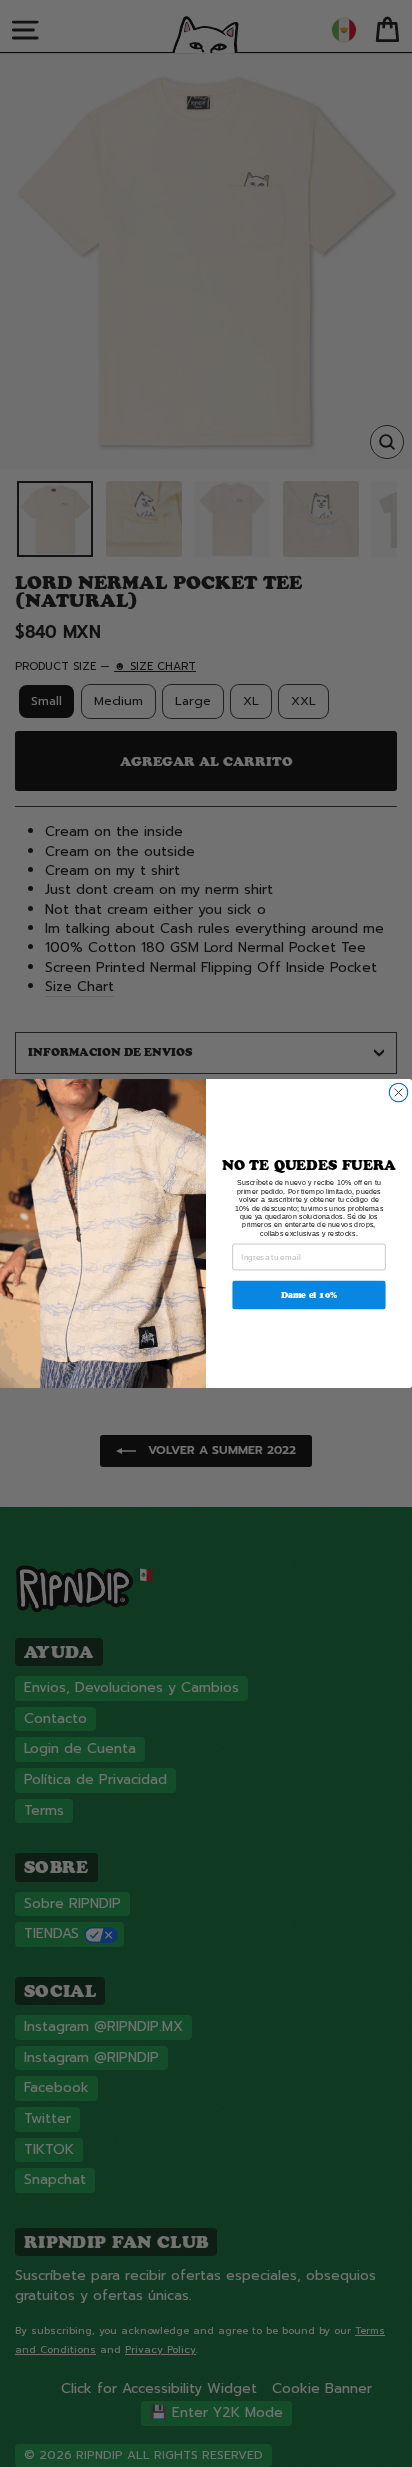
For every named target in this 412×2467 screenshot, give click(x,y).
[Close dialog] (398, 1092)
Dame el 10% (309, 1294)
